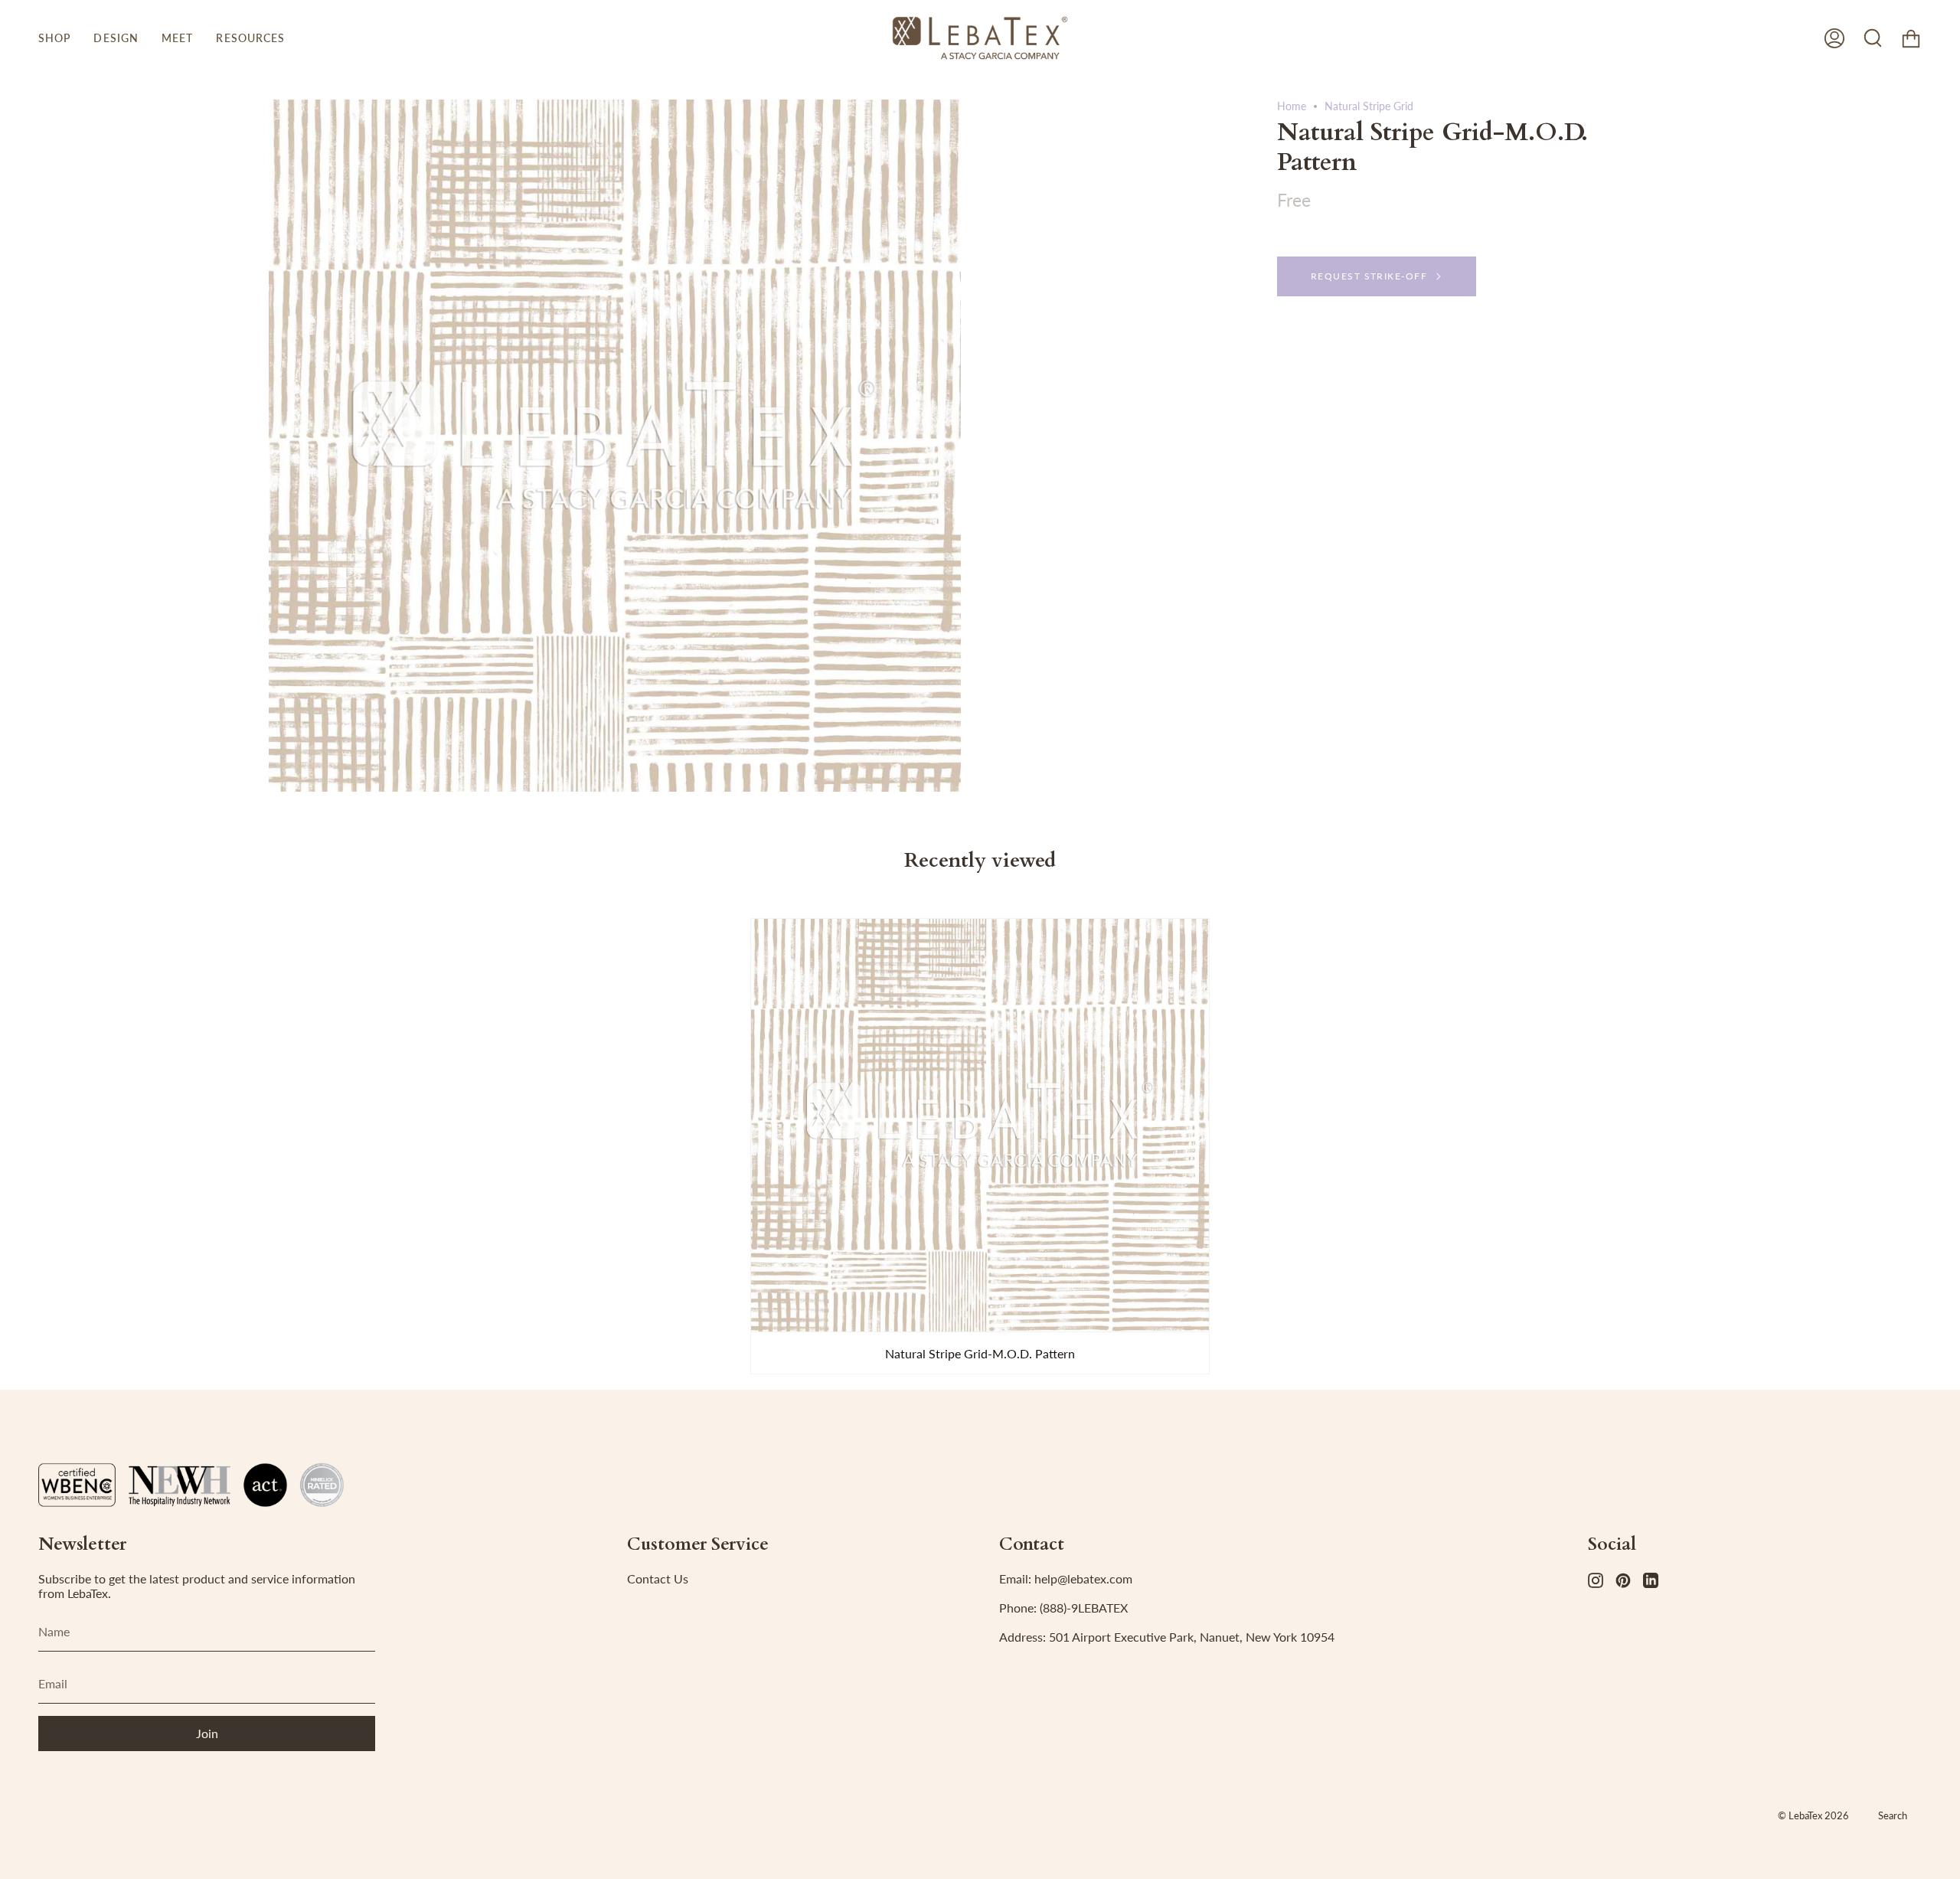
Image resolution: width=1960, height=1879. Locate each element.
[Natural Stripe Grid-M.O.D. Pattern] (980, 1125)
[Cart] (1911, 38)
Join (207, 1733)
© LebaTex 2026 (1813, 1815)
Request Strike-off (1369, 276)
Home (1292, 106)
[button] (54, 38)
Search (1893, 1815)
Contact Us (658, 1578)
